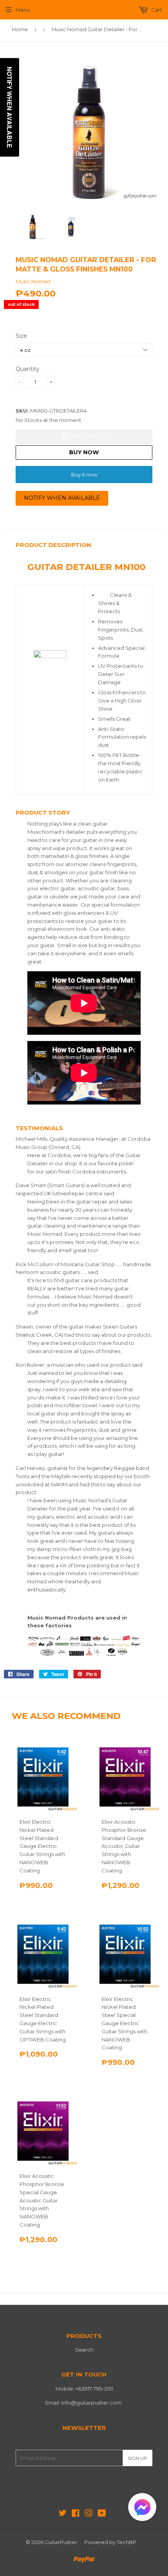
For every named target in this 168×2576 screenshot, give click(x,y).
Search (84, 2350)
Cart (156, 10)
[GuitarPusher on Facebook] (76, 2514)
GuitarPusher (61, 2542)
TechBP (127, 2542)
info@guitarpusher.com (91, 2403)
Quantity (28, 369)
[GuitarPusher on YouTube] (102, 2514)
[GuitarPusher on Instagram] (89, 2514)
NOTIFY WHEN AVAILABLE (62, 498)
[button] (142, 2509)
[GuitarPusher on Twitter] (63, 2514)
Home (20, 29)
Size (21, 336)
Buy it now (84, 475)
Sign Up (138, 2458)
